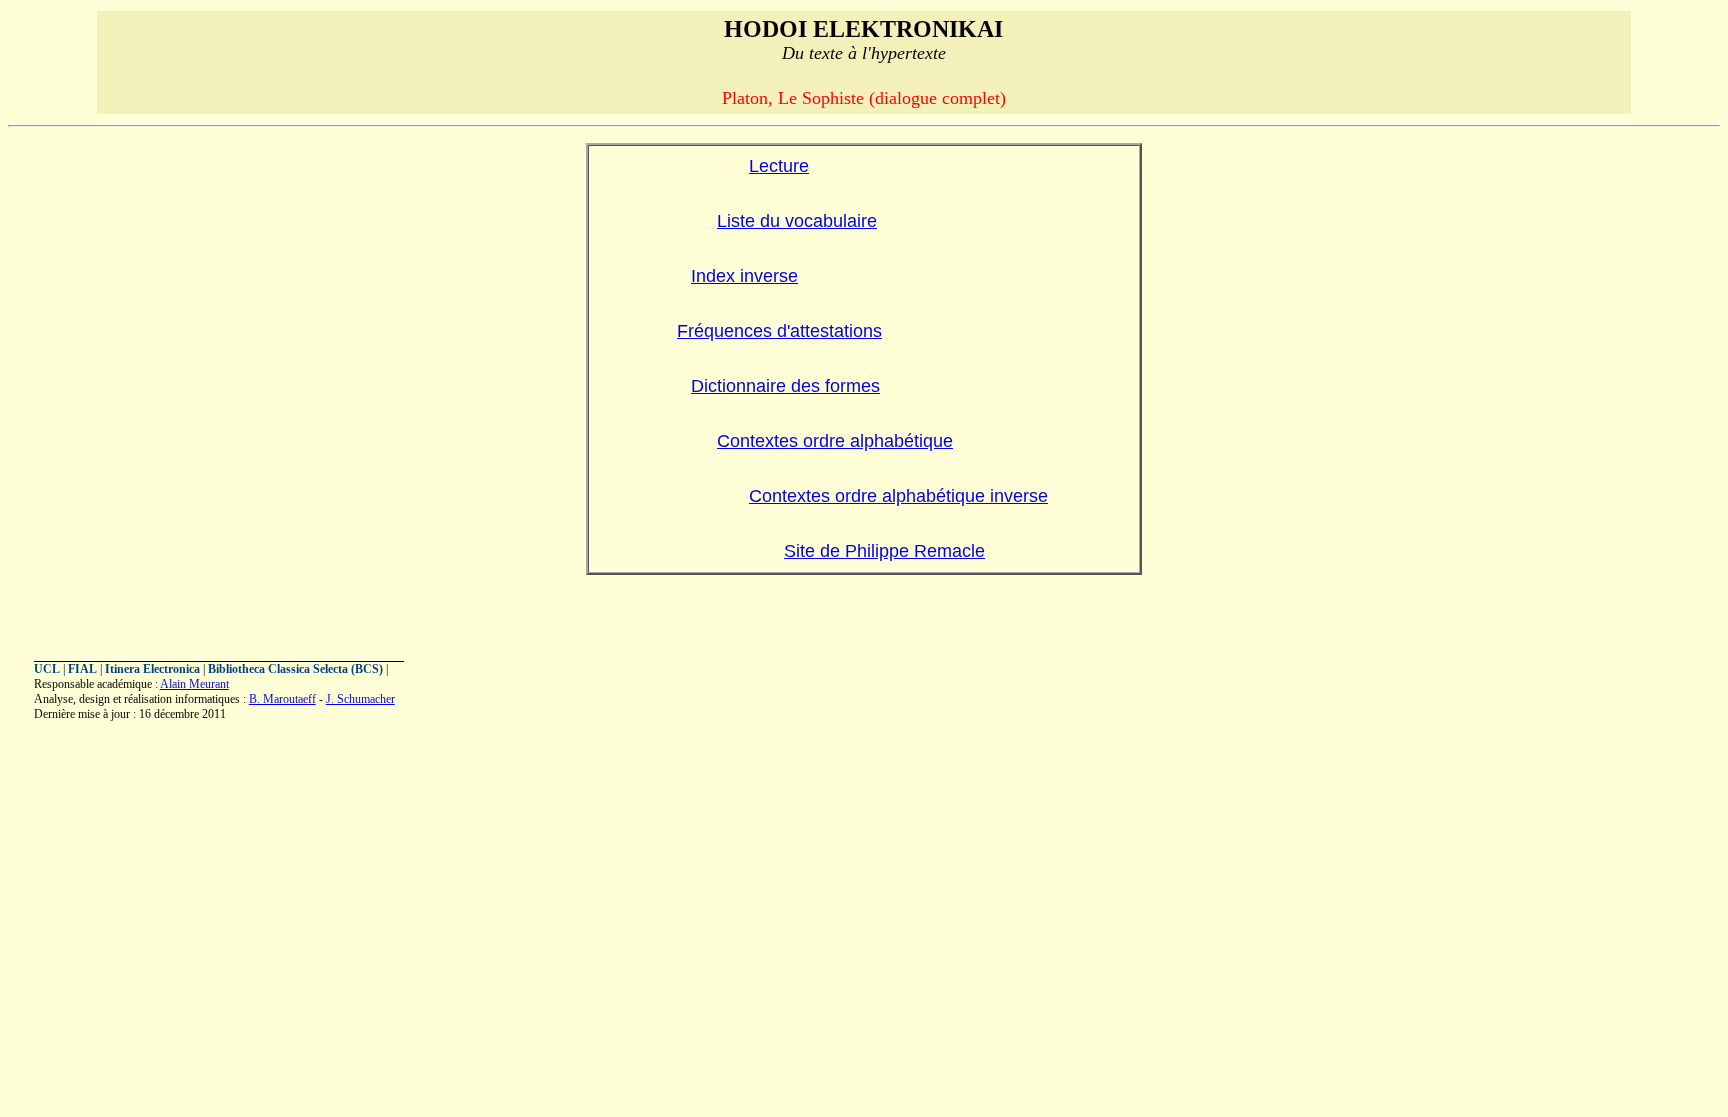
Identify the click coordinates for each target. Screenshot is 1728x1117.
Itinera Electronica (152, 669)
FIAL (82, 669)
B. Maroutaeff (282, 699)
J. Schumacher (360, 699)
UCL (47, 669)
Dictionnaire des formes (785, 386)
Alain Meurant (194, 684)
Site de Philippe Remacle (884, 551)
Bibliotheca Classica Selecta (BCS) (295, 669)
